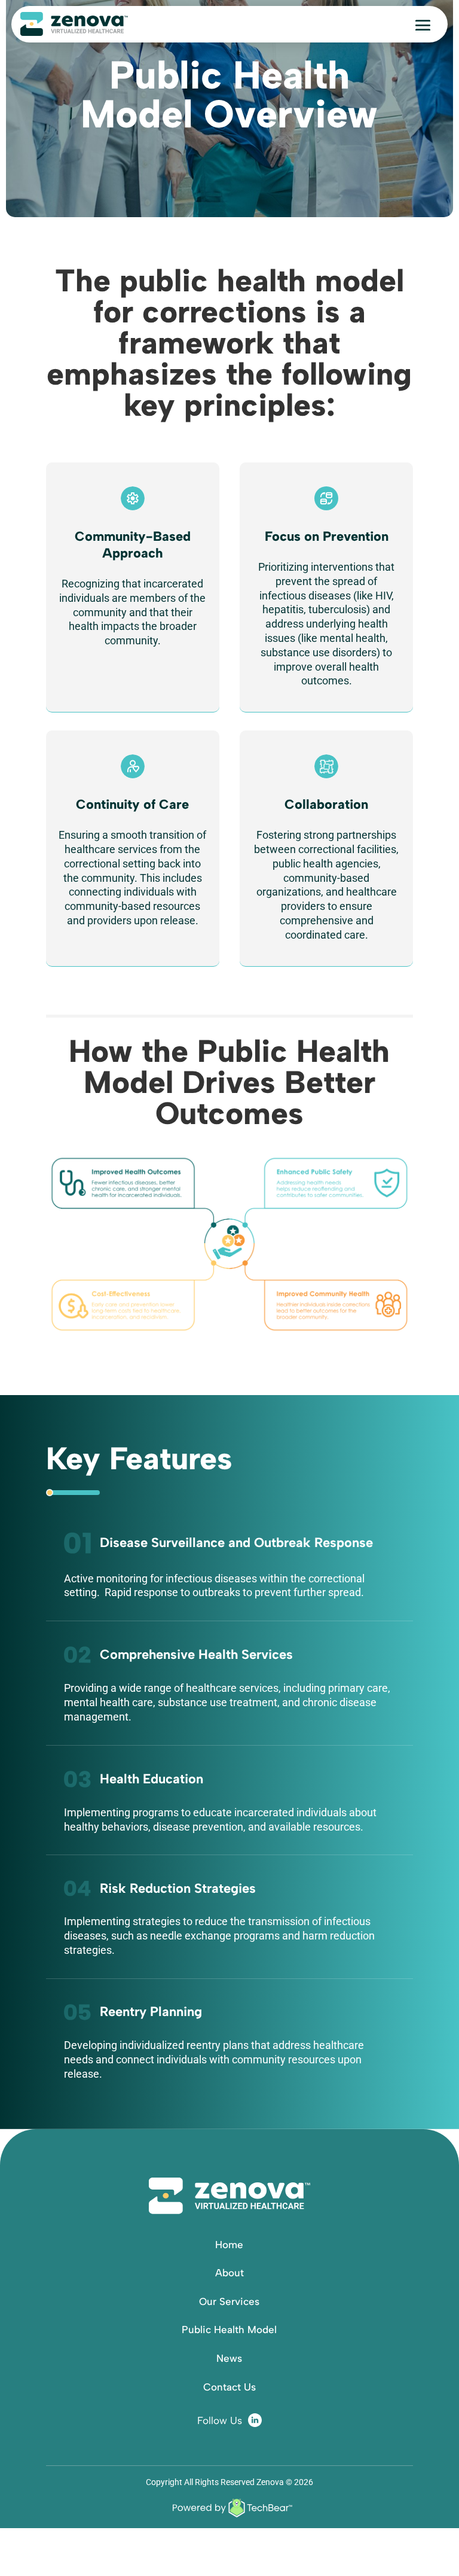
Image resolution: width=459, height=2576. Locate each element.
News (229, 2358)
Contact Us (229, 2387)
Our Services (229, 2301)
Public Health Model (229, 2330)
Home (229, 2245)
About (229, 2273)
